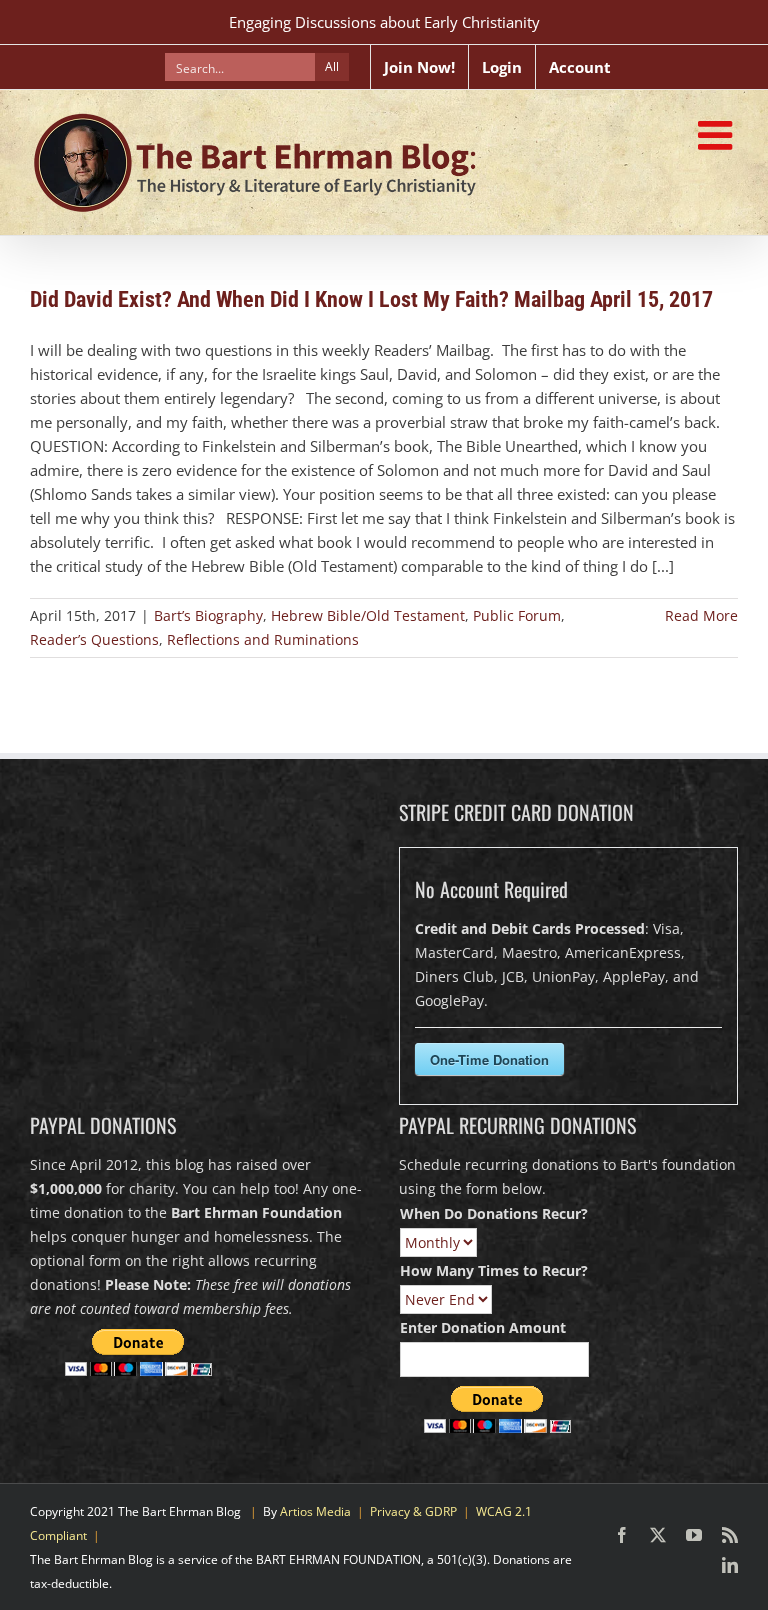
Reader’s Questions (94, 639)
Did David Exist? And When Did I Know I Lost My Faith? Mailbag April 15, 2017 (371, 299)
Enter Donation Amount (483, 1327)
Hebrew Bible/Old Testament (368, 615)
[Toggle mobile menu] (718, 135)
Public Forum (517, 615)
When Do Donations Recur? (494, 1213)
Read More (701, 615)
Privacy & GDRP (413, 1511)
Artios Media (315, 1511)
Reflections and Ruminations (263, 639)
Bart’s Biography (208, 615)
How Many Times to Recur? (494, 1270)
